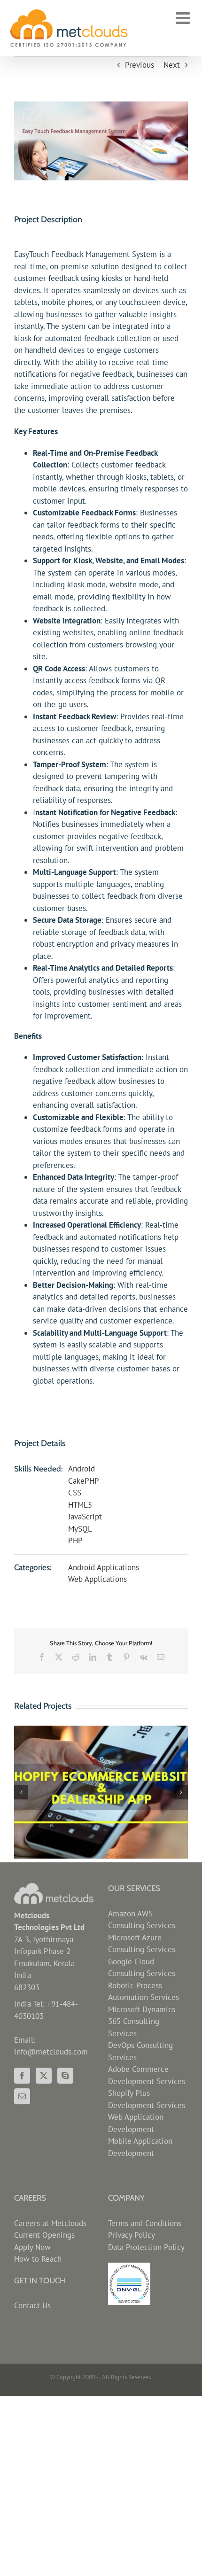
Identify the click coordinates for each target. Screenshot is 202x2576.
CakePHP (84, 1481)
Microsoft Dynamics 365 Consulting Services (142, 2021)
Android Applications (104, 1567)
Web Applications (97, 1579)
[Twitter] (44, 2076)
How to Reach (38, 2259)
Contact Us (32, 2305)
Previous (140, 65)
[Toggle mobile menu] (184, 18)
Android (82, 1469)
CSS (75, 1493)
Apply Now (32, 2247)
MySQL (80, 1529)
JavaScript (85, 1517)
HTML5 (80, 1505)
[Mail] (22, 2096)
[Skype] (65, 2076)
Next (172, 65)
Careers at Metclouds (50, 2223)
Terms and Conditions (145, 2223)
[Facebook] (22, 2076)
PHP (75, 1541)
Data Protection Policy (146, 2247)
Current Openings (44, 2235)
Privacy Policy (132, 2235)
